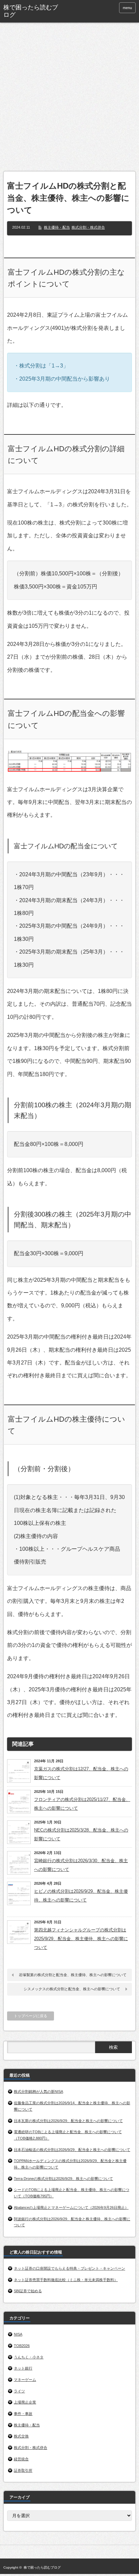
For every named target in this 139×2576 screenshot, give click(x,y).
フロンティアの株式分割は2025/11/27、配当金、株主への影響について (82, 1804)
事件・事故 (23, 2414)
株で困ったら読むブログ (31, 11)
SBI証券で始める (28, 2291)
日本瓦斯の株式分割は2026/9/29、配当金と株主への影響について (68, 2121)
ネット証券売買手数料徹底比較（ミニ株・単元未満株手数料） (66, 2280)
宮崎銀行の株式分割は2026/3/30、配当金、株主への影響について (81, 1865)
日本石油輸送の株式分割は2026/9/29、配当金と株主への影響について (72, 2150)
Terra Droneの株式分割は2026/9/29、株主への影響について (63, 2179)
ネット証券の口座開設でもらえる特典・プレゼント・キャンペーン (69, 2268)
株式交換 (21, 2436)
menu (127, 8)
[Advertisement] (69, 99)
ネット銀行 (23, 2368)
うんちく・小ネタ (29, 2357)
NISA (18, 2334)
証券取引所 (23, 2470)
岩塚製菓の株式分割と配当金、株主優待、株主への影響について (73, 1975)
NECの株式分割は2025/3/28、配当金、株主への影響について (81, 1834)
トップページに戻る (31, 2016)
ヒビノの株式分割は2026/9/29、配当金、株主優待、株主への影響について (81, 1896)
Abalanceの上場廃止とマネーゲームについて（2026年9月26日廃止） (71, 2207)
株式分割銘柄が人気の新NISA (38, 2091)
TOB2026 (22, 2346)
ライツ (19, 2391)
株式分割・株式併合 (88, 227)
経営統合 (21, 2459)
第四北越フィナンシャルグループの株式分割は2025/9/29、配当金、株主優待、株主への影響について (81, 1939)
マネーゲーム (25, 2380)
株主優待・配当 (57, 227)
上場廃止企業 (25, 2402)
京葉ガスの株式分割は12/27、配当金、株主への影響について (81, 1773)
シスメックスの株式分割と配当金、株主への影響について (72, 1989)
